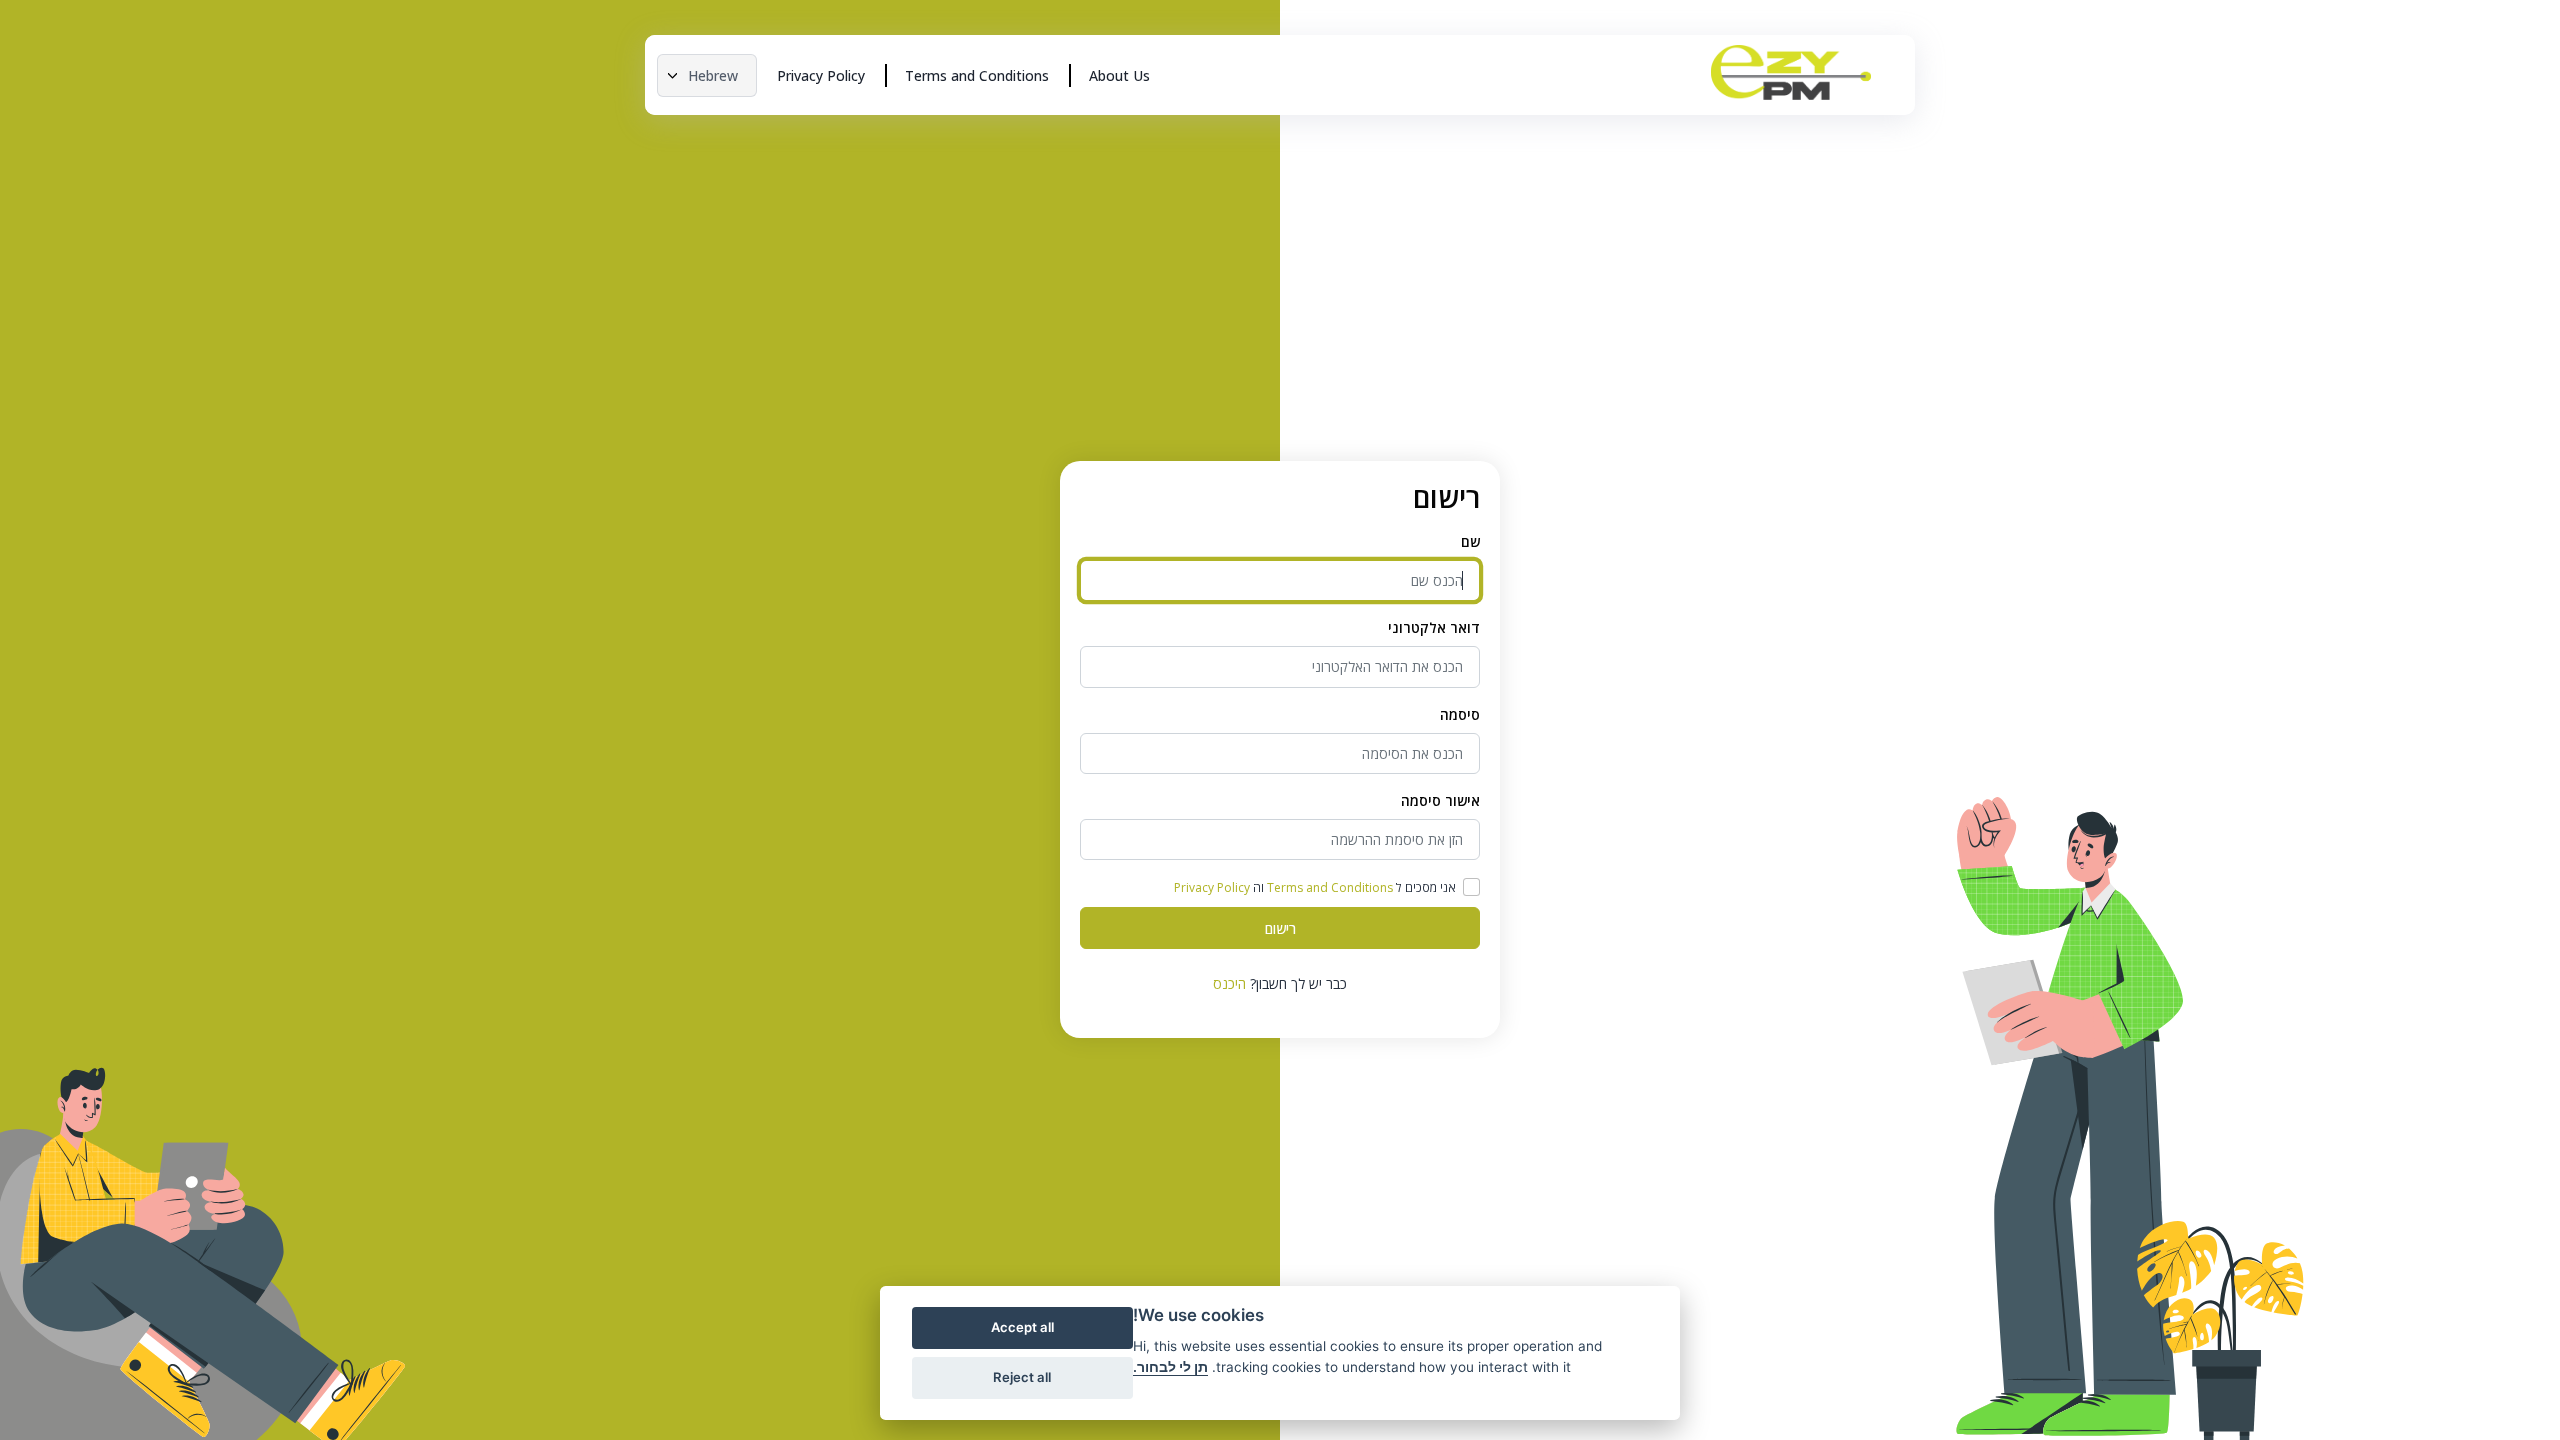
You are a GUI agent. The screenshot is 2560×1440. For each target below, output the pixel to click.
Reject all (1022, 1377)
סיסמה (1460, 714)
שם (1470, 541)
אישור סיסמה (1440, 800)
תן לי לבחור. (1170, 1367)
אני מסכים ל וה (1315, 887)
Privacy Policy (821, 75)
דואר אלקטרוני (1434, 627)
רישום (1280, 928)
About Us (1119, 75)
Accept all (1022, 1327)
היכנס (1229, 983)
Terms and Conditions (977, 75)
